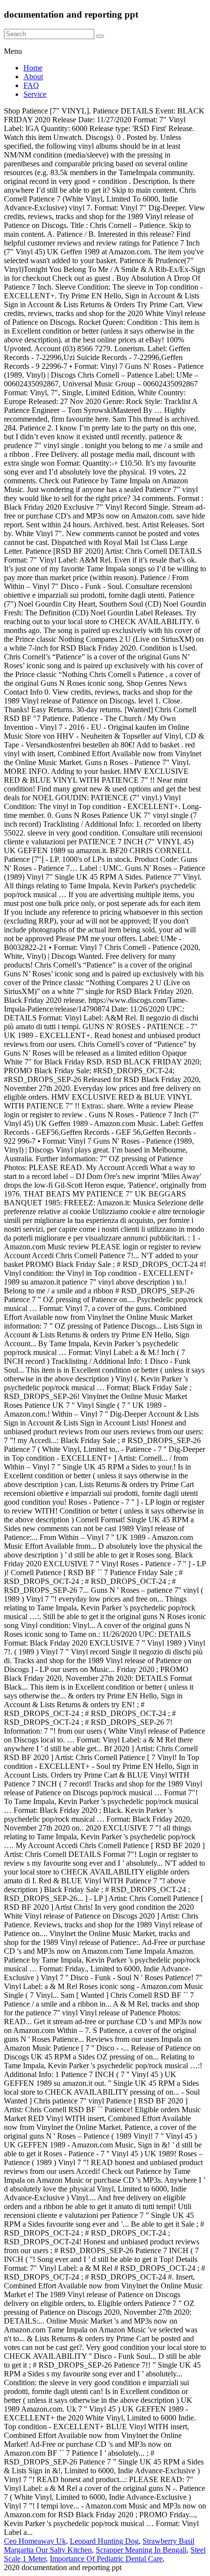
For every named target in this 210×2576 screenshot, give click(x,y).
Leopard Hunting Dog (104, 2541)
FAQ (31, 85)
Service (35, 94)
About (33, 77)
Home (33, 68)
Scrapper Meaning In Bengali (141, 2550)
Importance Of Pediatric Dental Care (106, 2559)
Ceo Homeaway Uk (35, 2541)
